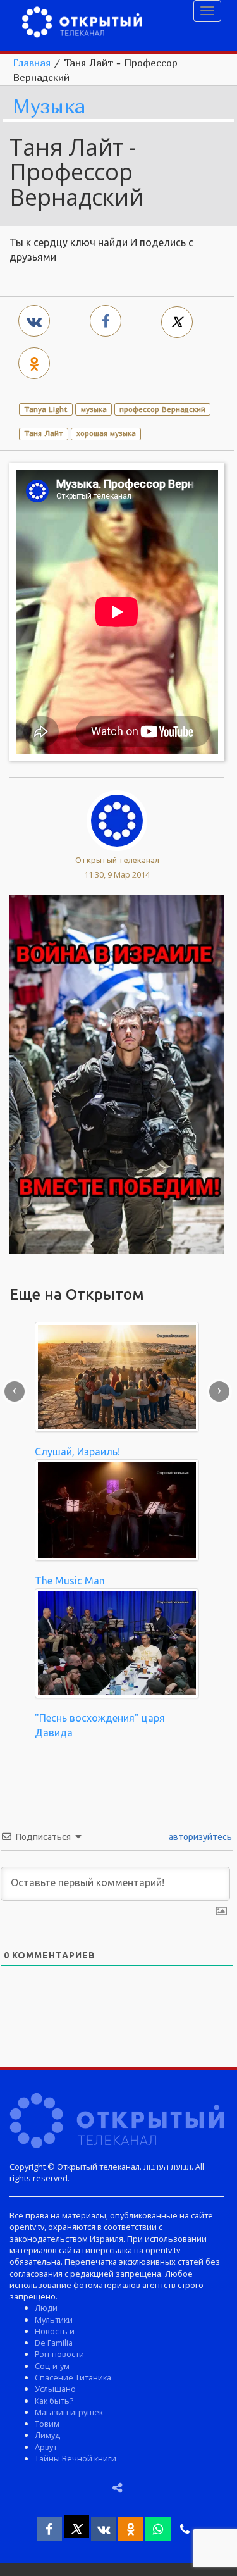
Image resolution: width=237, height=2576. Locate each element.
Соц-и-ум (52, 2366)
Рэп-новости (59, 2354)
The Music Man (70, 1581)
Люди (46, 2308)
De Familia (54, 2343)
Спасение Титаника (73, 2377)
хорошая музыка (106, 433)
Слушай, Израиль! (77, 1452)
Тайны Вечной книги (76, 2458)
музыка (94, 409)
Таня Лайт (44, 433)
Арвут (46, 2447)
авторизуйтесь (199, 1837)
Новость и (55, 2331)
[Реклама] (117, 1073)
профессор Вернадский (162, 409)
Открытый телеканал (117, 860)
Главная (32, 63)
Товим (47, 2424)
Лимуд (47, 2435)
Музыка (49, 107)
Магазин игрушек (69, 2412)
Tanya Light (46, 409)
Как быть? (54, 2401)
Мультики (54, 2320)
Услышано (55, 2389)
